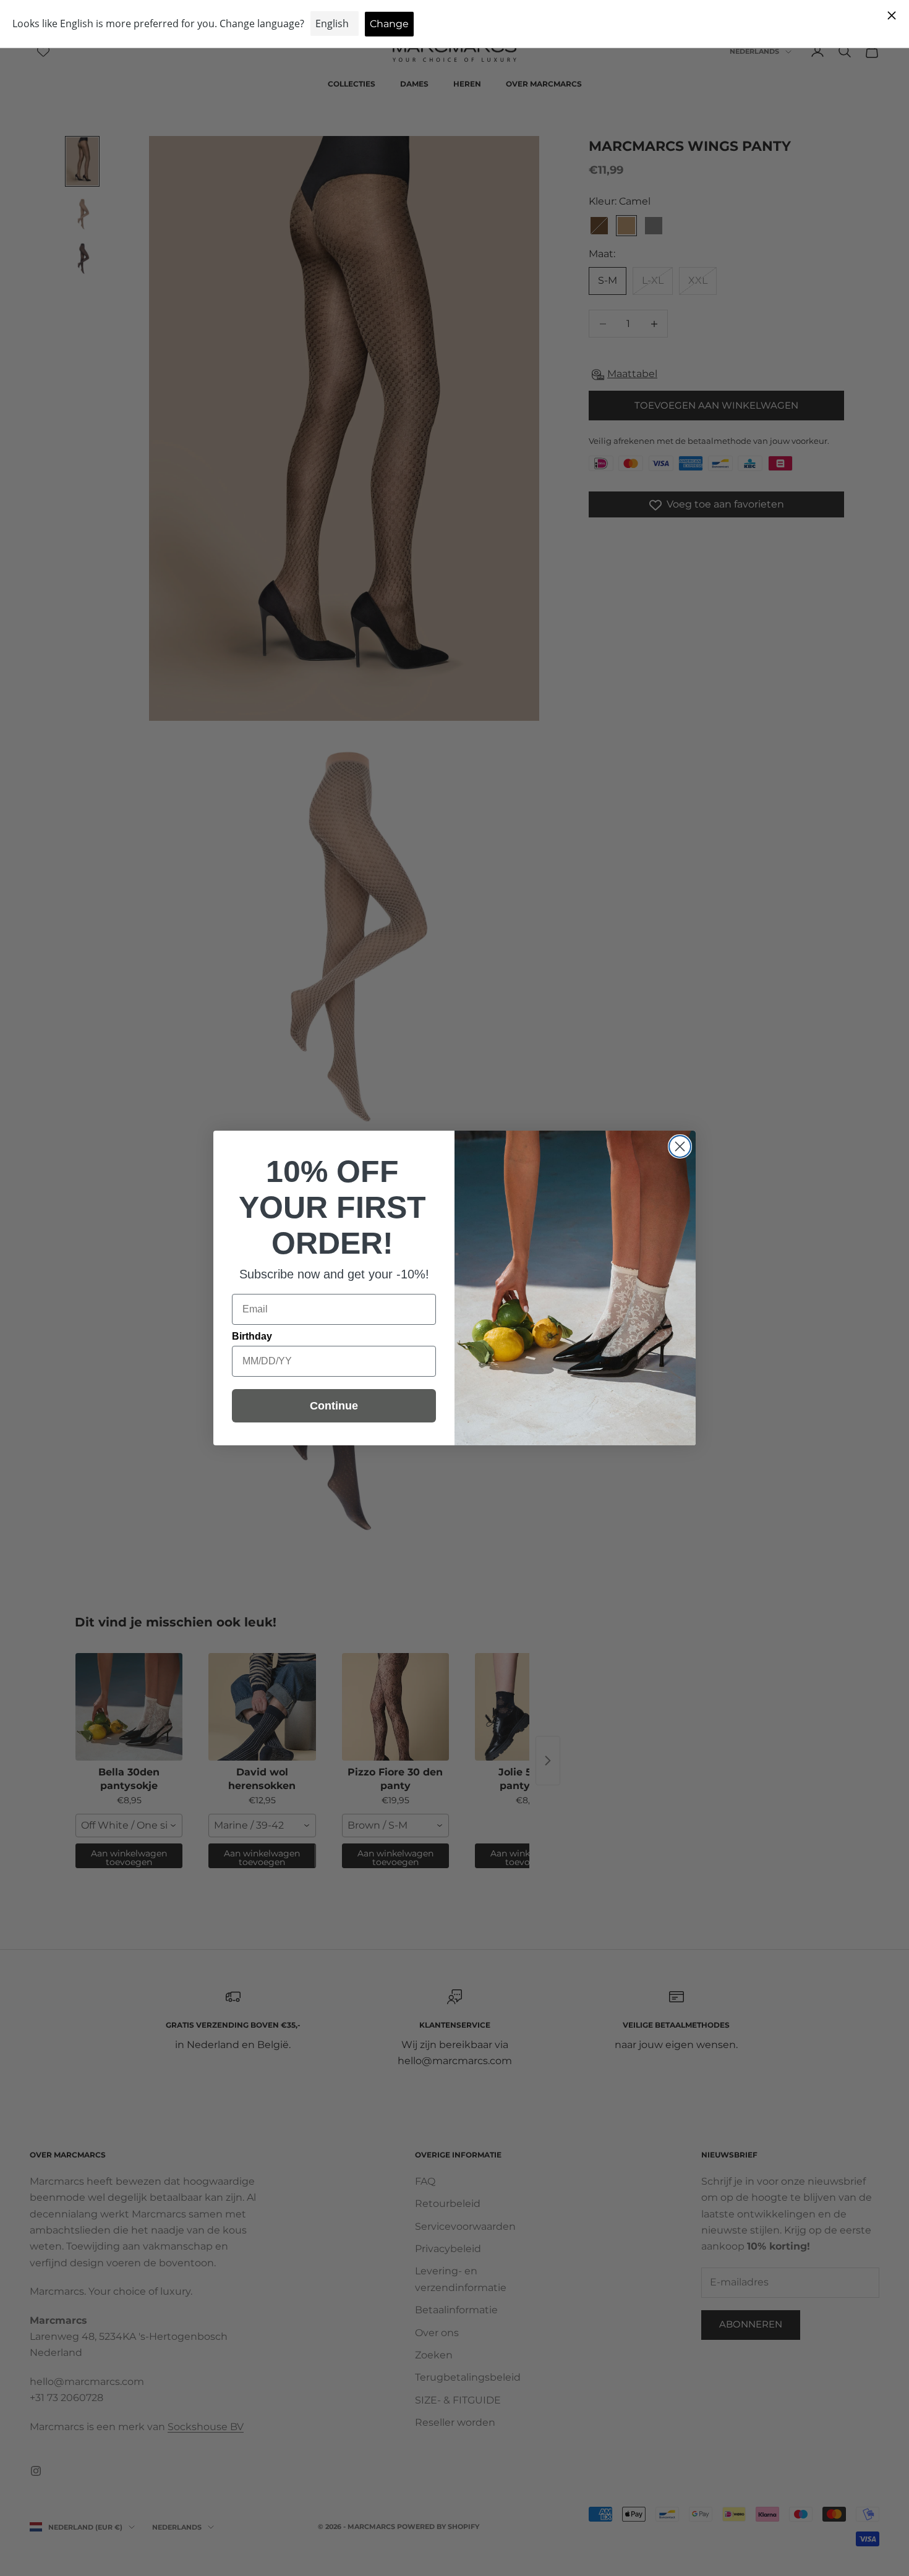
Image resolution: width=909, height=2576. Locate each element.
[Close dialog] (680, 1146)
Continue (334, 1406)
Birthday (252, 1336)
